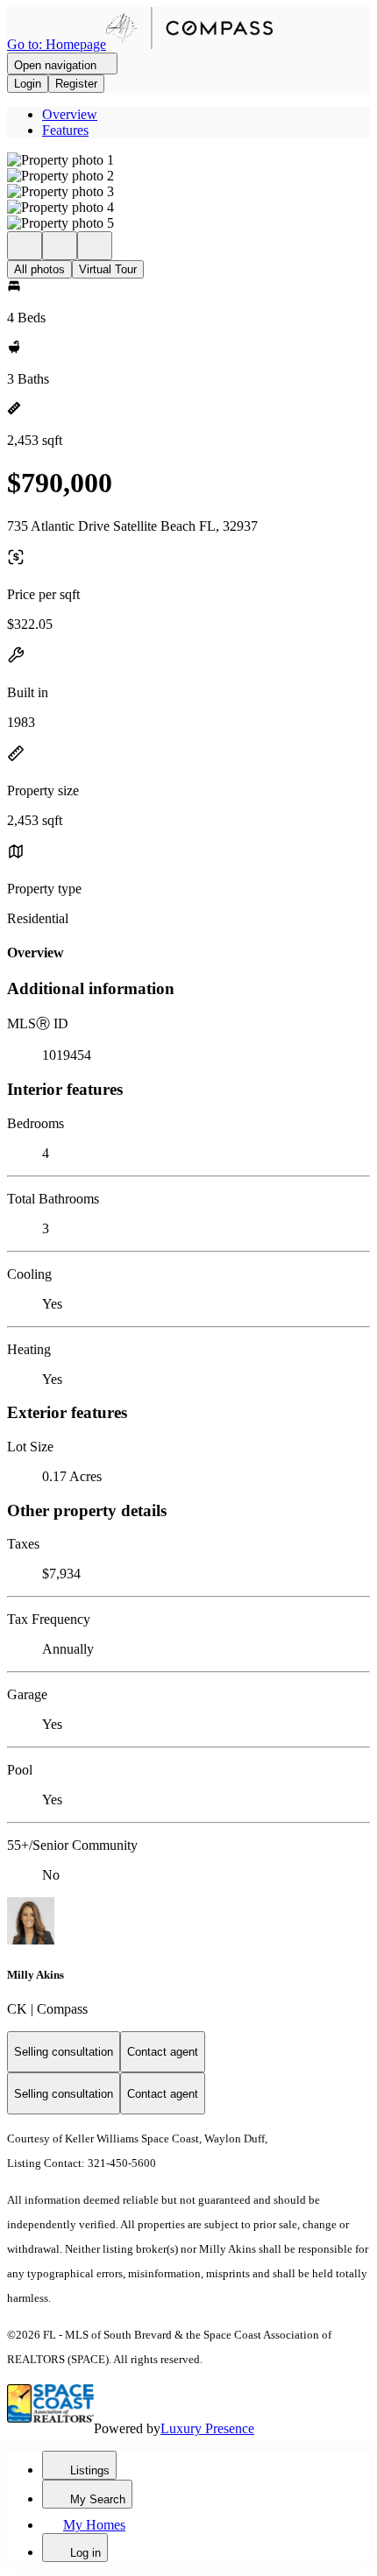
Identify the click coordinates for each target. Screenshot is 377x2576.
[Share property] (95, 246)
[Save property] (60, 246)
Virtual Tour (108, 269)
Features (65, 130)
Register (76, 84)
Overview (70, 114)
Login (28, 84)
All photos (39, 269)
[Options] (25, 246)
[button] (188, 160)
